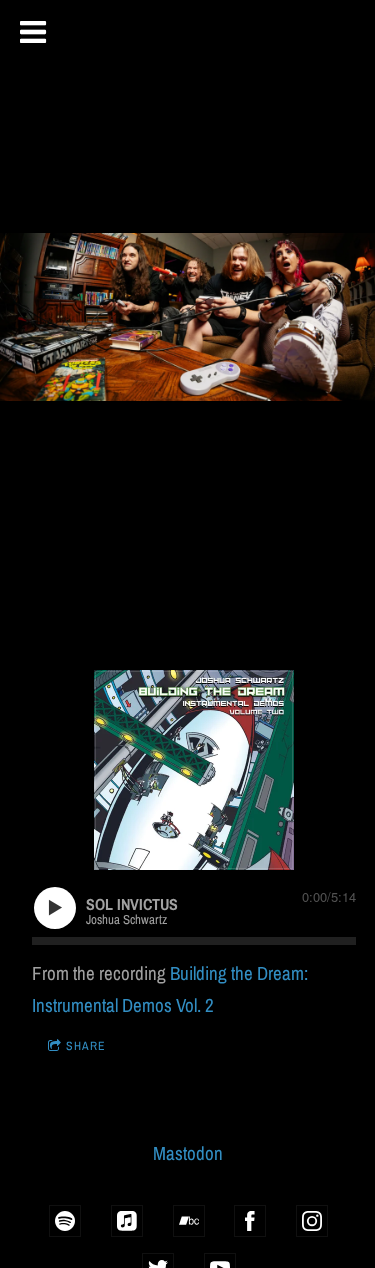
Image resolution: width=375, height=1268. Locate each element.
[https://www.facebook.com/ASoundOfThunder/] (250, 1221)
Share (86, 1046)
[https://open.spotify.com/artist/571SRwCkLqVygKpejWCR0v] (65, 1221)
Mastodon (188, 1153)
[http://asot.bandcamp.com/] (189, 1221)
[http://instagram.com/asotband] (312, 1221)
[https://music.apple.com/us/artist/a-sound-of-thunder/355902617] (127, 1221)
